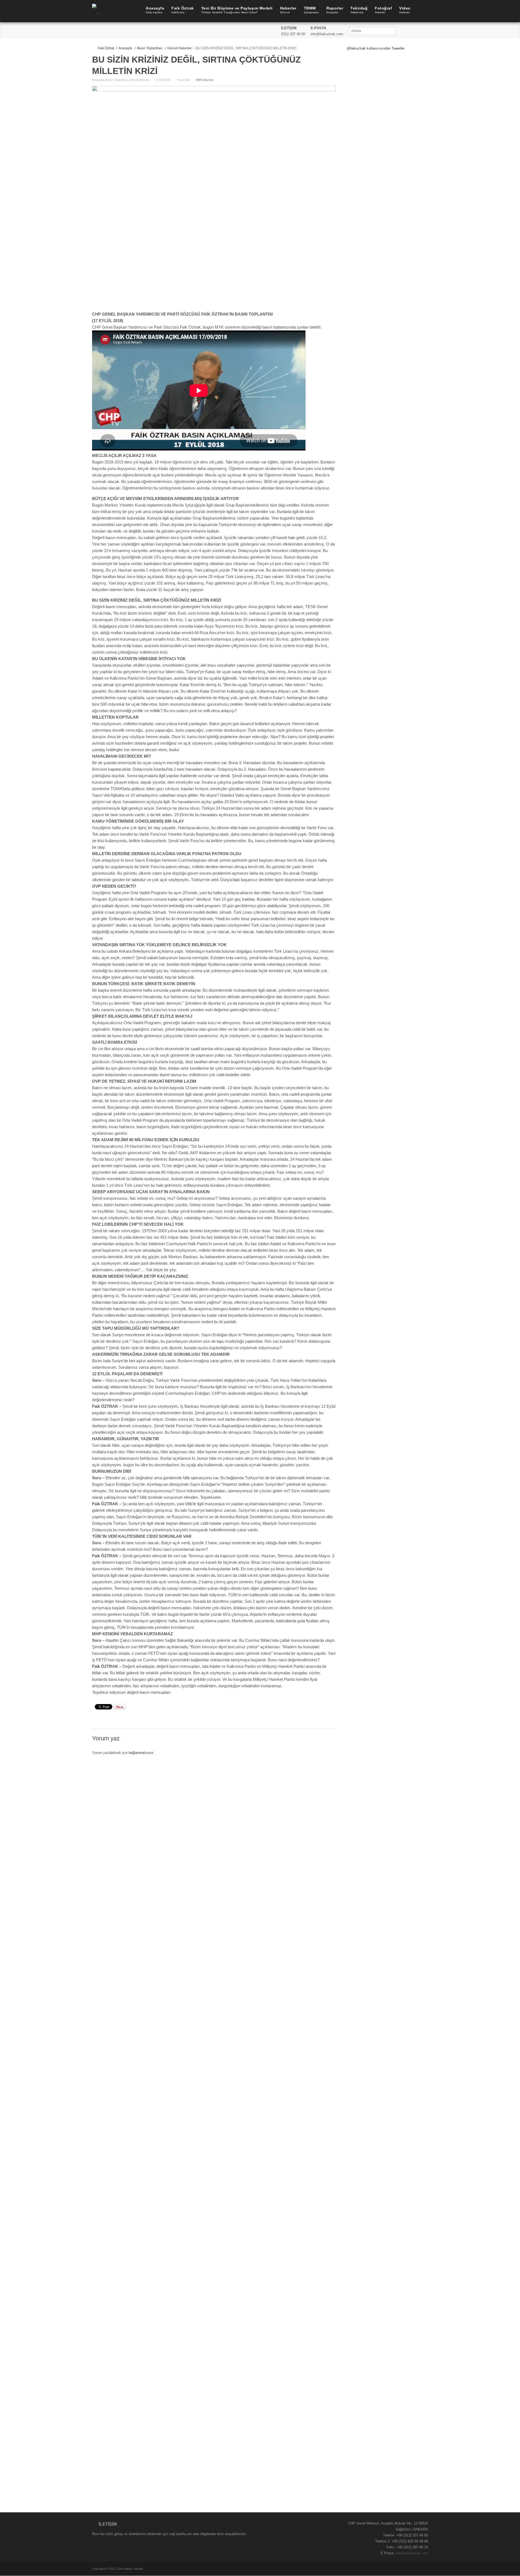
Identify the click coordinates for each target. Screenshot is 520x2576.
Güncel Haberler (180, 48)
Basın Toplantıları (150, 48)
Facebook (409, 31)
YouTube (424, 31)
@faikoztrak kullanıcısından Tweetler (376, 48)
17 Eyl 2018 (163, 80)
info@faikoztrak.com (412, 2553)
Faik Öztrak (106, 48)
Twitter (417, 31)
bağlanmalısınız (141, 1753)
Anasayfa (125, 48)
